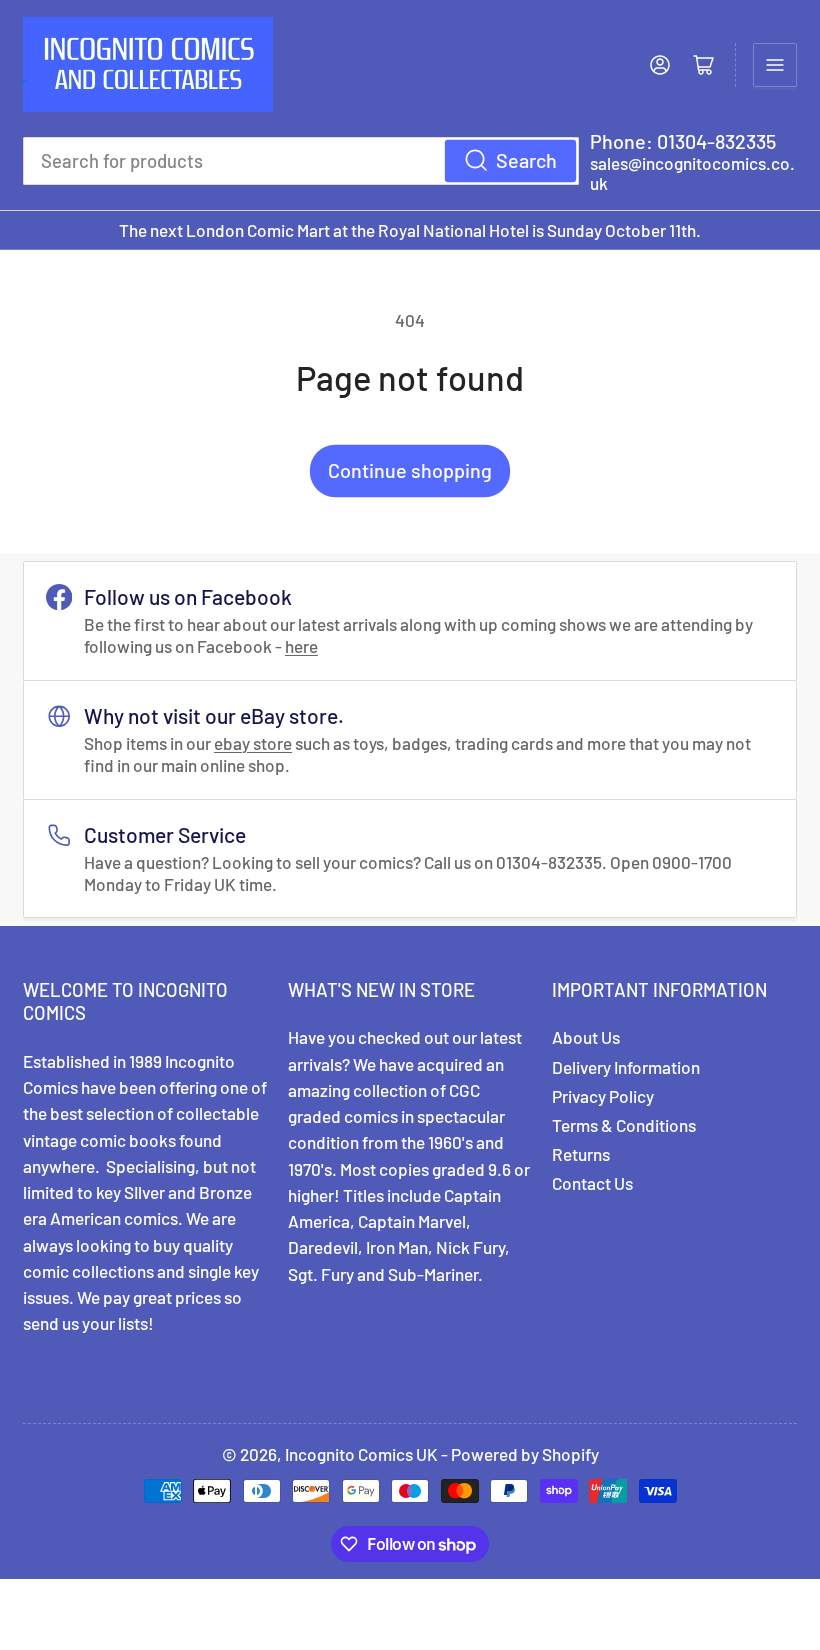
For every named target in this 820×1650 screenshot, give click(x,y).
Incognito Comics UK (361, 1454)
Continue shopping (410, 470)
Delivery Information (626, 1067)
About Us (586, 1037)
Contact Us (592, 1183)
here (301, 646)
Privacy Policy (603, 1096)
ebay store (253, 743)
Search (526, 160)
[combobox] (301, 161)
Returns (581, 1154)
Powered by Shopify (525, 1454)
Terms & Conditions (624, 1125)
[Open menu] (775, 65)
